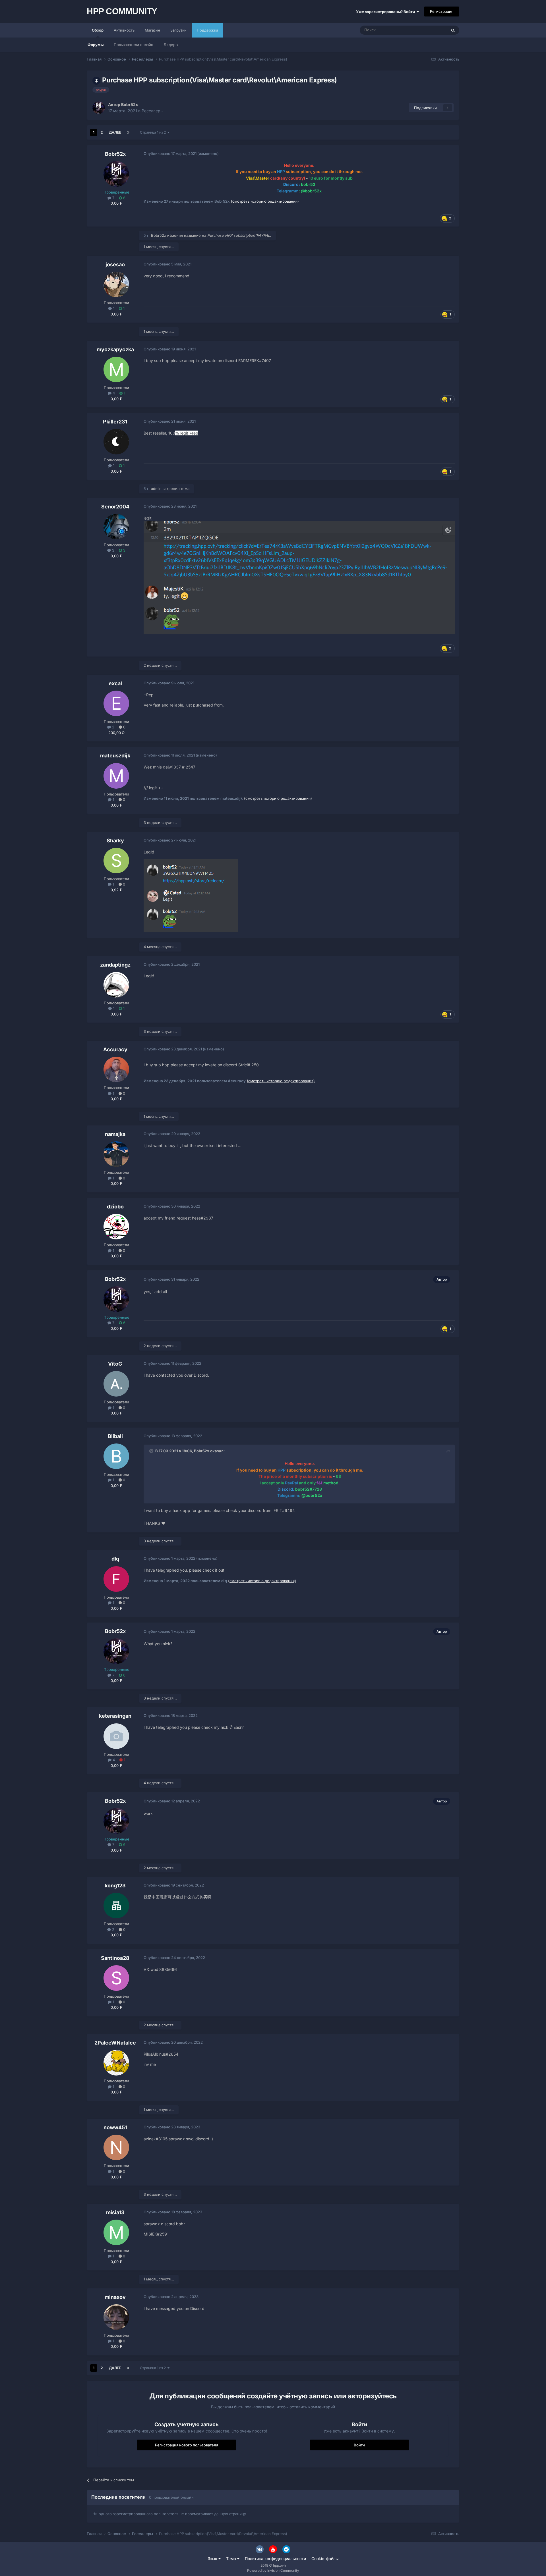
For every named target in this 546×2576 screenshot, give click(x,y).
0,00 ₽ (116, 203)
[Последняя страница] (128, 132)
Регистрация (442, 11)
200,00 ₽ (116, 733)
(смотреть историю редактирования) (265, 201)
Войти (359, 2445)
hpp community (122, 11)
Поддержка (207, 30)
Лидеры (171, 45)
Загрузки (178, 30)
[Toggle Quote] (152, 1451)
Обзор (98, 30)
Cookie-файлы (325, 2559)
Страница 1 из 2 (154, 132)
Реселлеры (152, 111)
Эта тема (431, 30)
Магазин (152, 30)
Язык (213, 2559)
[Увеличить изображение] (299, 577)
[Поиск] (453, 30)
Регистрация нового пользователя (187, 2445)
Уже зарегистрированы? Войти (386, 12)
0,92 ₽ (116, 890)
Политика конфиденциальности (275, 2559)
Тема (232, 2559)
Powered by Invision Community (273, 2570)
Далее (115, 132)
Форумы (96, 45)
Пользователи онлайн (134, 45)
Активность (124, 30)
